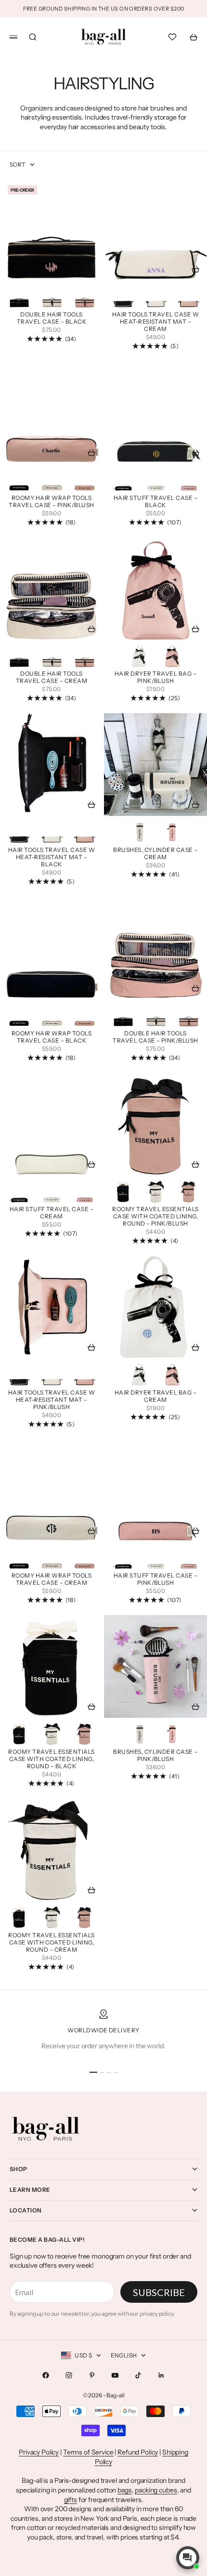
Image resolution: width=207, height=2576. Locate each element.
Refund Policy (138, 2452)
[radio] (19, 296)
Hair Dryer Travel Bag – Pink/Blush (155, 678)
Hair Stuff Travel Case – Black (156, 502)
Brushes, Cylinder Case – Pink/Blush (155, 1756)
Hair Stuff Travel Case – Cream (52, 1214)
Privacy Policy (39, 2452)
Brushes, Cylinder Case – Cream (155, 854)
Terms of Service (88, 2452)
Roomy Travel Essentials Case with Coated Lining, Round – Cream (51, 1943)
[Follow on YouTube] (115, 2375)
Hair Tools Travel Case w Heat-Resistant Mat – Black (52, 858)
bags (124, 2490)
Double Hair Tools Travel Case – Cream (52, 678)
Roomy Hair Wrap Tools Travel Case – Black (52, 1038)
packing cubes (156, 2490)
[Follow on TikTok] (138, 2375)
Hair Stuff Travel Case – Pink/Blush (156, 1580)
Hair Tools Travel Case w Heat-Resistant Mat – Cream (156, 322)
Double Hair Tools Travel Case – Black (52, 319)
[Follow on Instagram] (69, 2375)
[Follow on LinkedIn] (161, 2375)
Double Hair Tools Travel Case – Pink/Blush (155, 1038)
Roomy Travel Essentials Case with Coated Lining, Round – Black (51, 1760)
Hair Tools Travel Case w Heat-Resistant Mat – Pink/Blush (52, 1400)
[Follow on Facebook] (46, 2375)
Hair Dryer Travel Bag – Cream (155, 1397)
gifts (71, 2500)
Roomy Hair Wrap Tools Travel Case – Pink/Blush (52, 502)
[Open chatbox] (188, 2558)
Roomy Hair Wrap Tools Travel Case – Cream (52, 1580)
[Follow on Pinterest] (92, 2375)
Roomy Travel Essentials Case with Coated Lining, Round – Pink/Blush (155, 1217)
